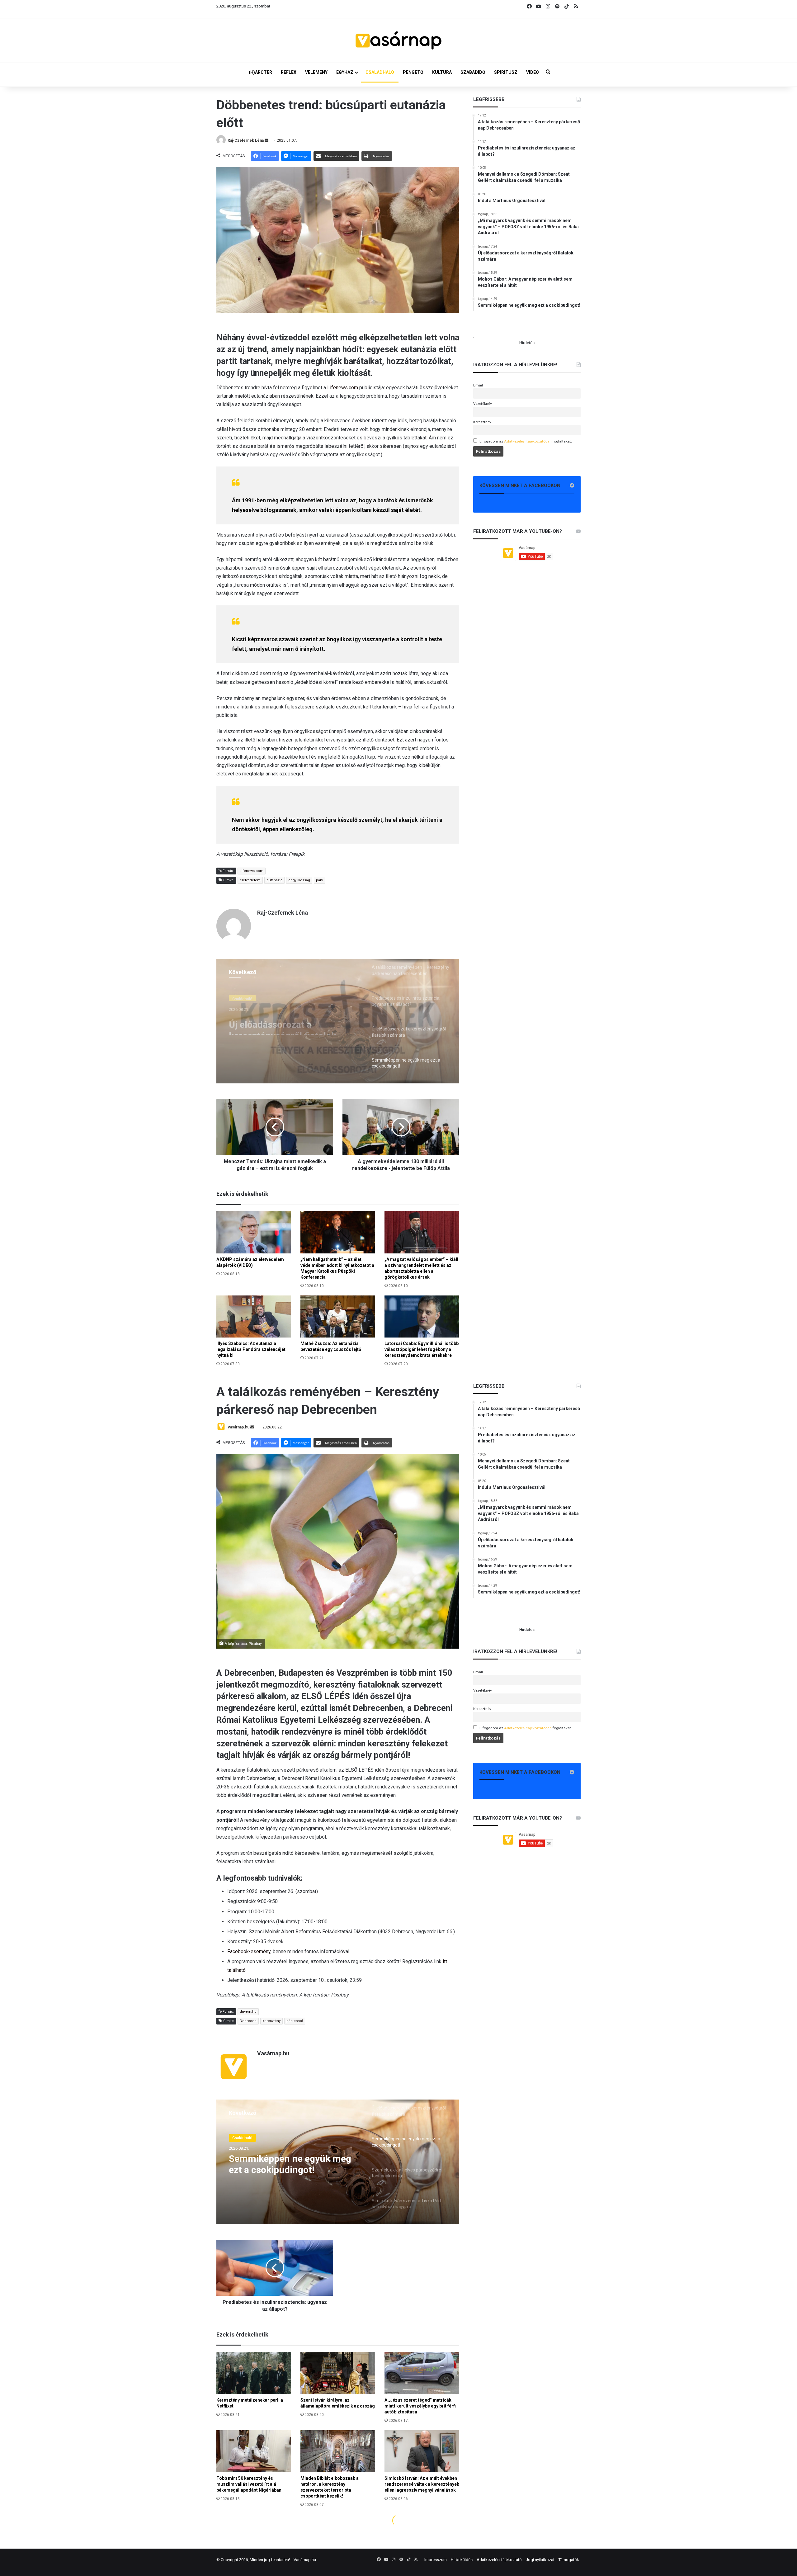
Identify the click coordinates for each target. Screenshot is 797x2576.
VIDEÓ (533, 72)
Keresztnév (482, 422)
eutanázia (274, 880)
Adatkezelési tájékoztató (499, 2560)
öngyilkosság (299, 880)
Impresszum (436, 2560)
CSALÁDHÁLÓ (380, 72)
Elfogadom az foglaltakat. (526, 441)
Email (478, 385)
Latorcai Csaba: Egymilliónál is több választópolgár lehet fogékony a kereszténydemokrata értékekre (422, 1349)
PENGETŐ (413, 72)
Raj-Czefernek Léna (246, 140)
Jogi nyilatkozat (540, 2560)
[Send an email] (266, 140)
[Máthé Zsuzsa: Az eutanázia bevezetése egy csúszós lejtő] (338, 1316)
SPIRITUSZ (506, 72)
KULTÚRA (442, 72)
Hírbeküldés (462, 2560)
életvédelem (250, 880)
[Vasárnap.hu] (398, 40)
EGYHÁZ (345, 72)
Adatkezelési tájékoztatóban (528, 441)
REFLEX (289, 72)
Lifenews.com (343, 388)
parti (320, 880)
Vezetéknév (483, 404)
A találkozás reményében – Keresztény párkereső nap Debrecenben (286, 1024)
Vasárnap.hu (305, 2560)
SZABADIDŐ (473, 72)
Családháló (242, 997)
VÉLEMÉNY (316, 72)
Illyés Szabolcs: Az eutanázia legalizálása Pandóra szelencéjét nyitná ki (251, 1349)
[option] (338, 1021)
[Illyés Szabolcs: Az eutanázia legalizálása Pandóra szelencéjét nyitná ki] (254, 1316)
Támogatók (569, 2560)
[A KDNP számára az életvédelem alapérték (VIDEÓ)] (254, 1232)
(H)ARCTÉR (260, 72)
